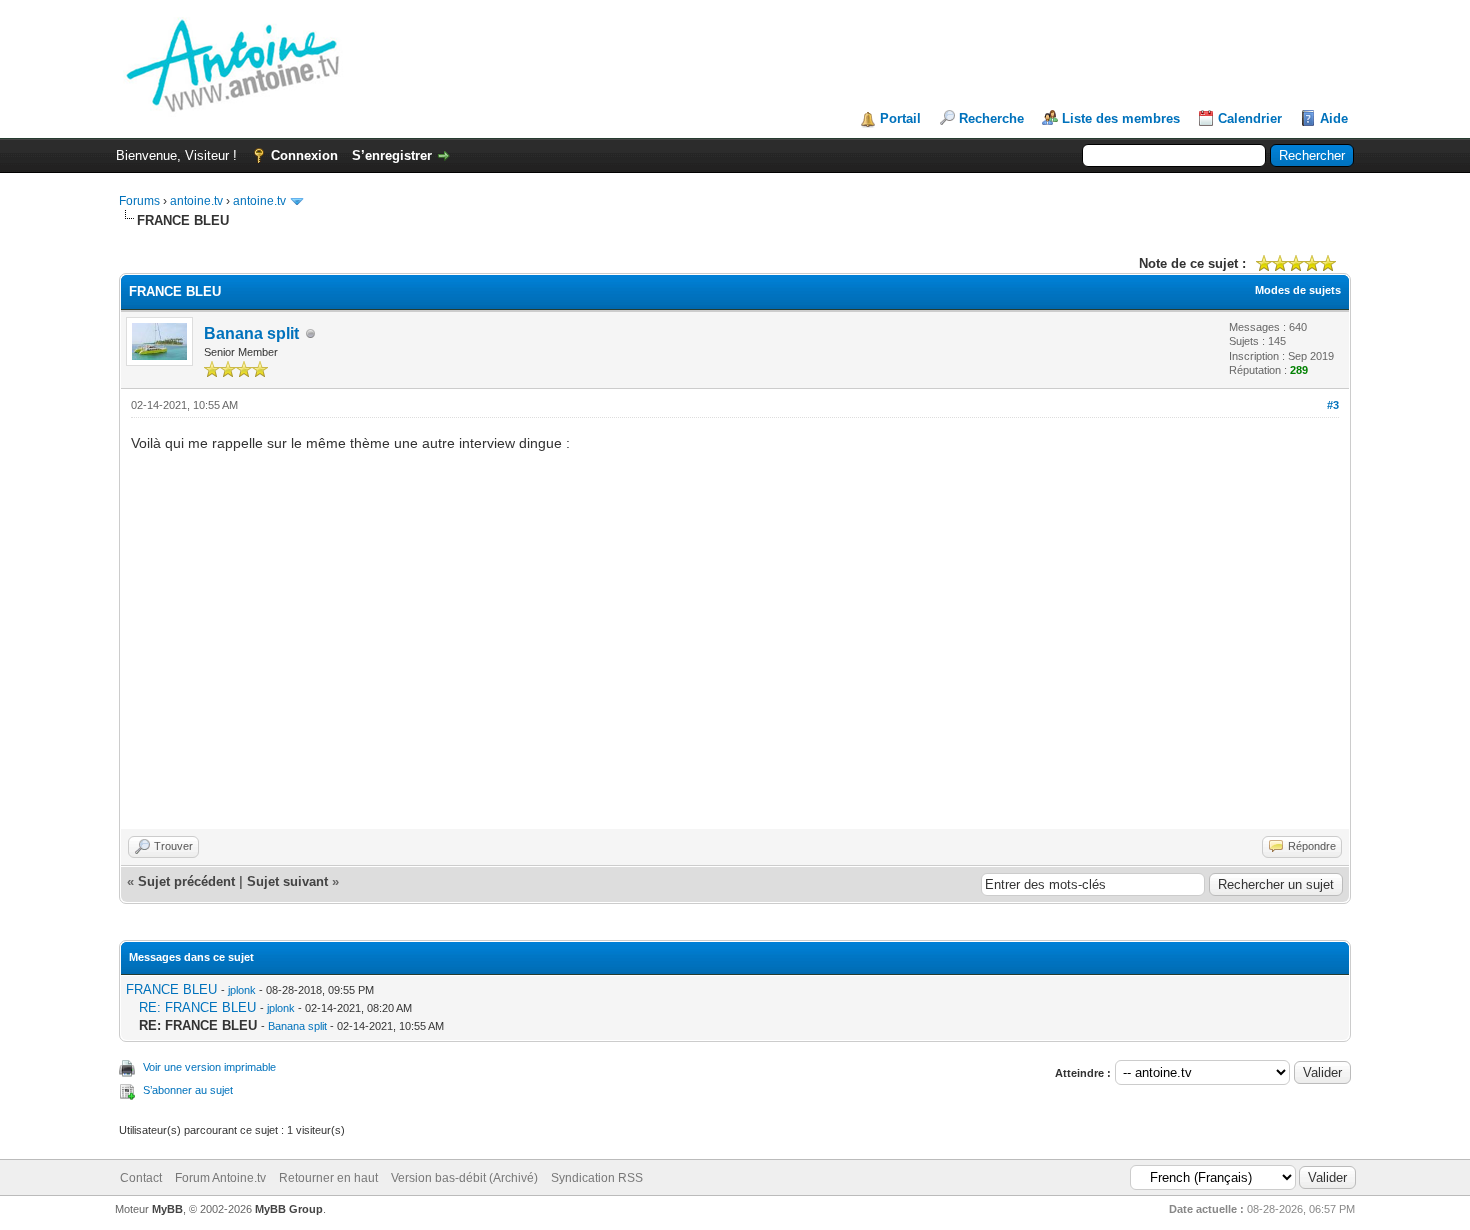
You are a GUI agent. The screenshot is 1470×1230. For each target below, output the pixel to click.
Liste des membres (1121, 118)
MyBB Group (289, 1209)
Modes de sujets (1298, 290)
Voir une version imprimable (209, 1067)
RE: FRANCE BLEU (197, 1007)
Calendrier (1250, 118)
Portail (900, 118)
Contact (141, 1178)
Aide (1334, 118)
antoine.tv (196, 201)
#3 (1333, 405)
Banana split (251, 333)
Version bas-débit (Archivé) (464, 1178)
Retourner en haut (328, 1178)
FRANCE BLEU (171, 989)
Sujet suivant (287, 881)
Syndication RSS (597, 1178)
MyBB (167, 1209)
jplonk (242, 990)
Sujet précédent (186, 881)
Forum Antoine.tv (220, 1178)
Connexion (304, 155)
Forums (139, 201)
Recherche (991, 118)
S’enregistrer (392, 155)
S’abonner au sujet (188, 1090)
